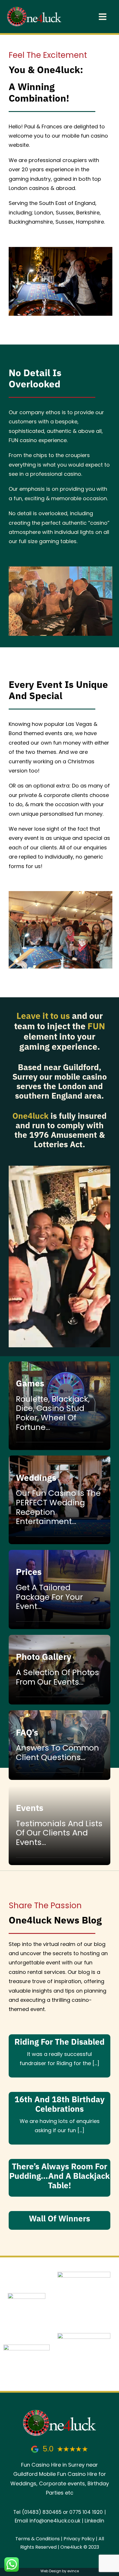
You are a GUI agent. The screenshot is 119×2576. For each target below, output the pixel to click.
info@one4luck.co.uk (55, 2521)
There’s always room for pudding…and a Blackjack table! (59, 2176)
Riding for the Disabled (59, 2042)
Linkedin (94, 2521)
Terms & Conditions (38, 2539)
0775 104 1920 (86, 2512)
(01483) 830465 (42, 2512)
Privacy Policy (79, 2539)
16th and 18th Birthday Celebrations (59, 2104)
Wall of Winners (59, 2219)
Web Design (51, 2571)
